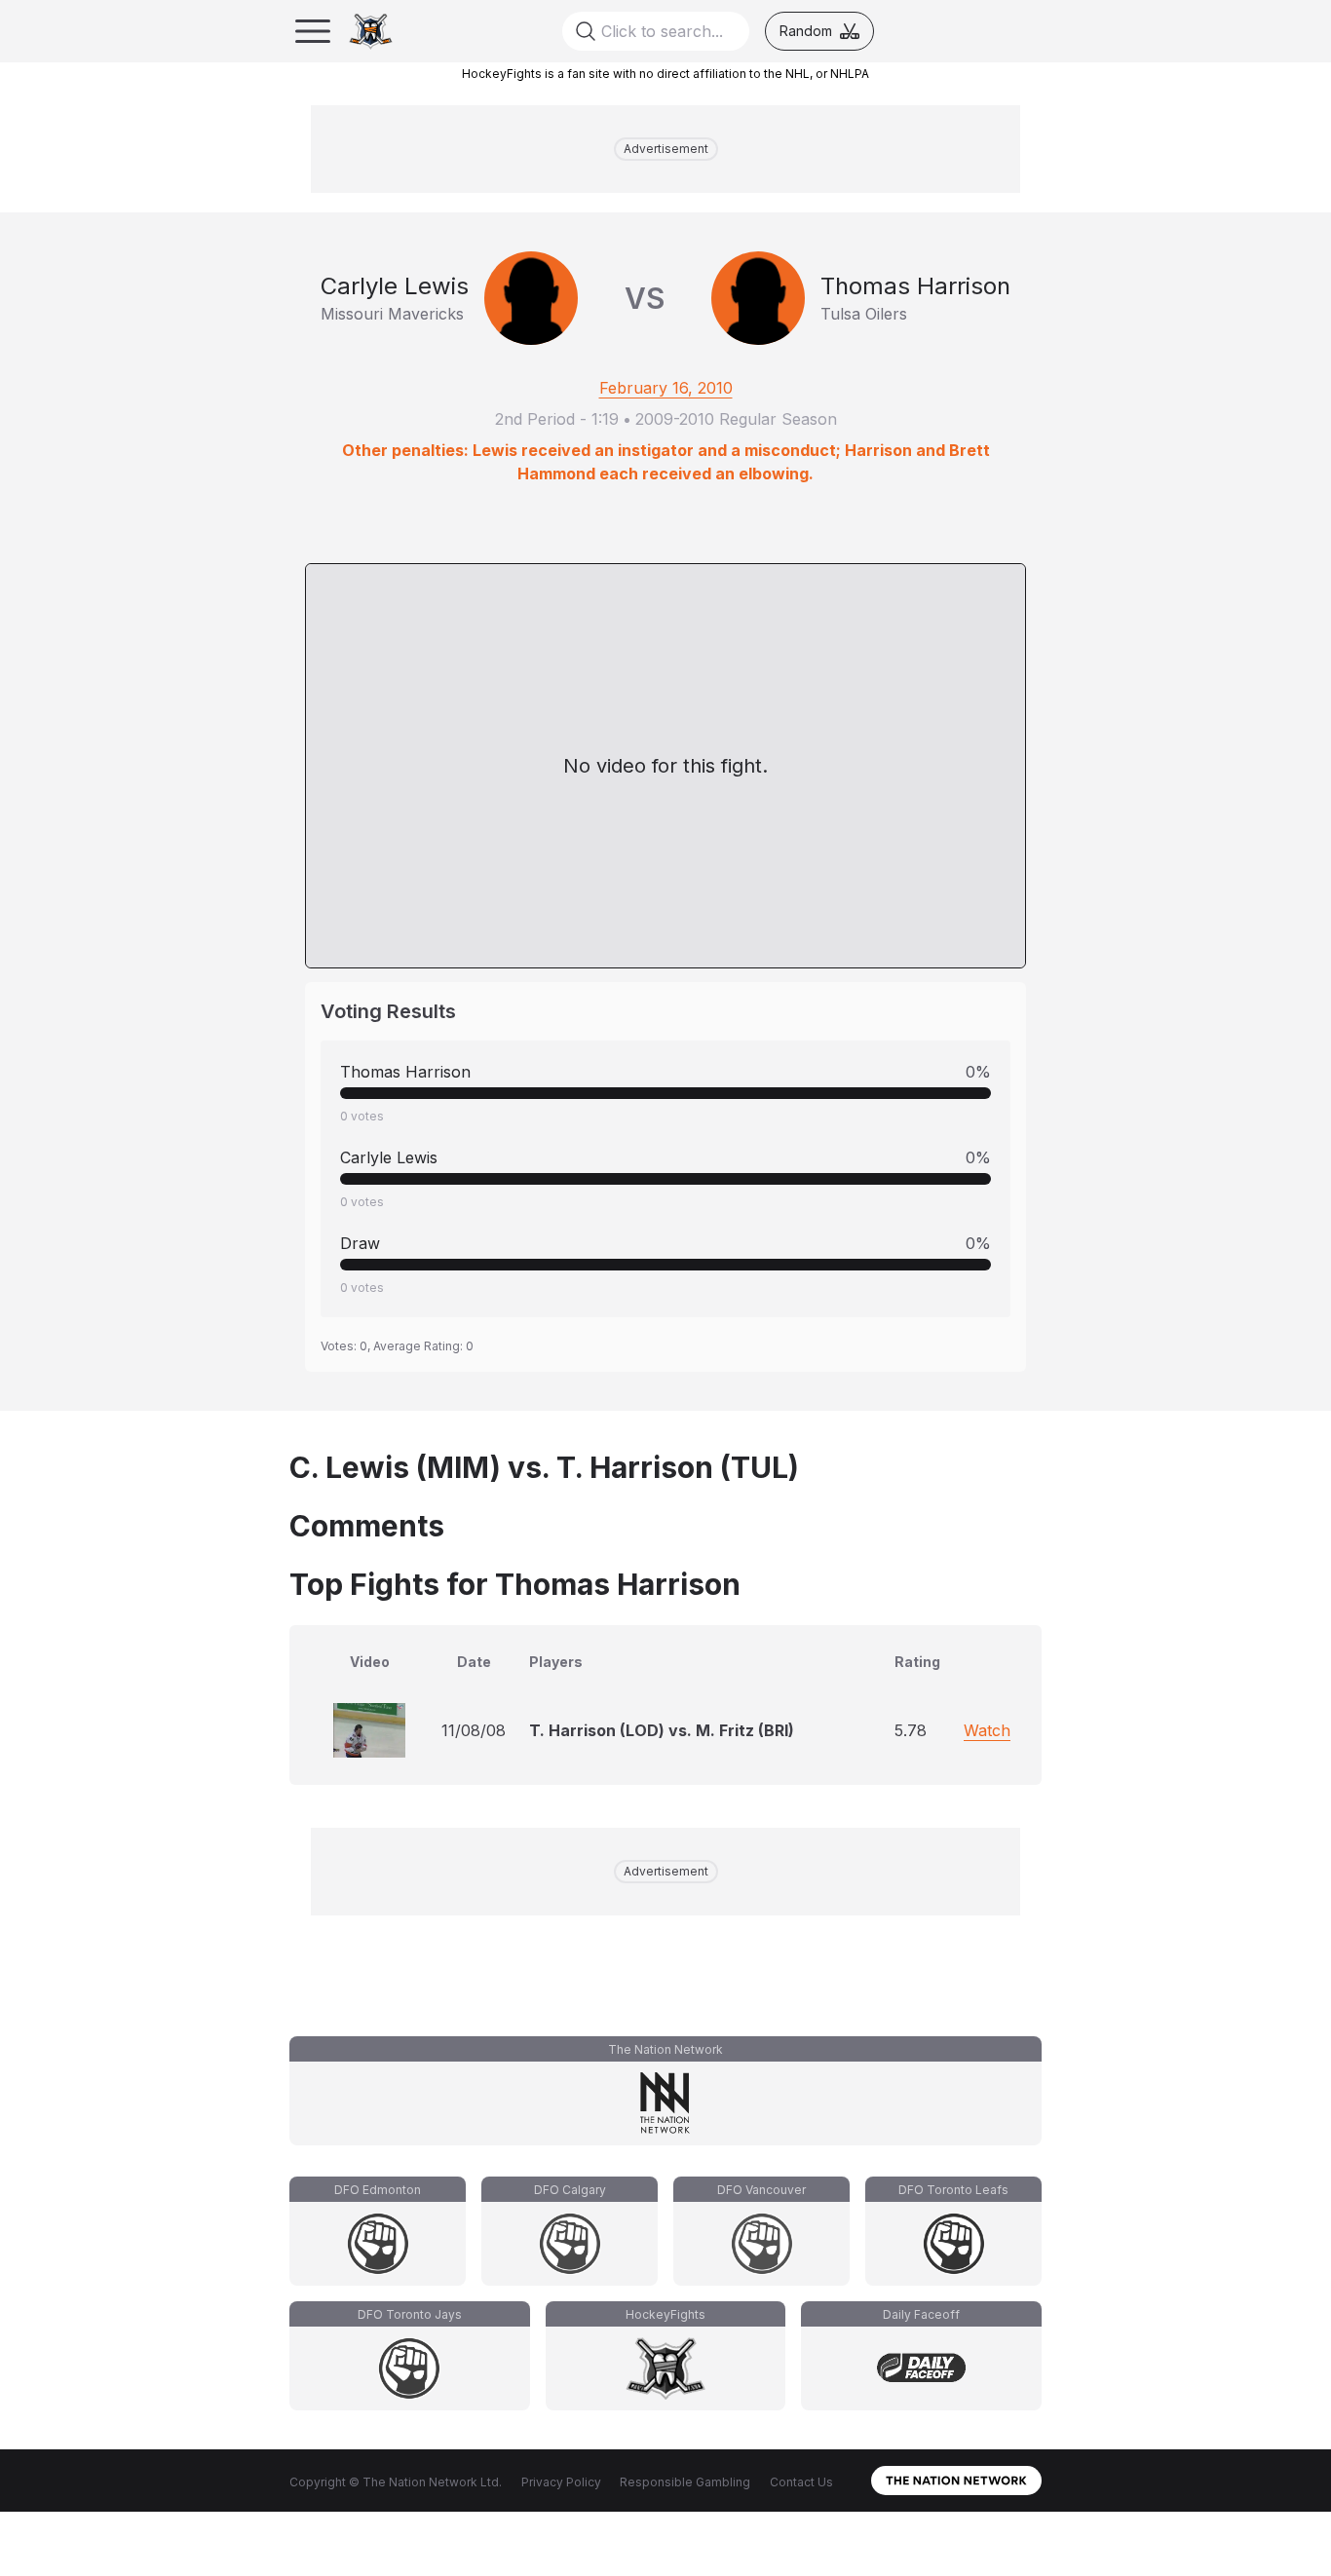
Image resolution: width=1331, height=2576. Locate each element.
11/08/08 (474, 1730)
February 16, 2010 (666, 388)
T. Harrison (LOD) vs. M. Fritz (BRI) (662, 1730)
